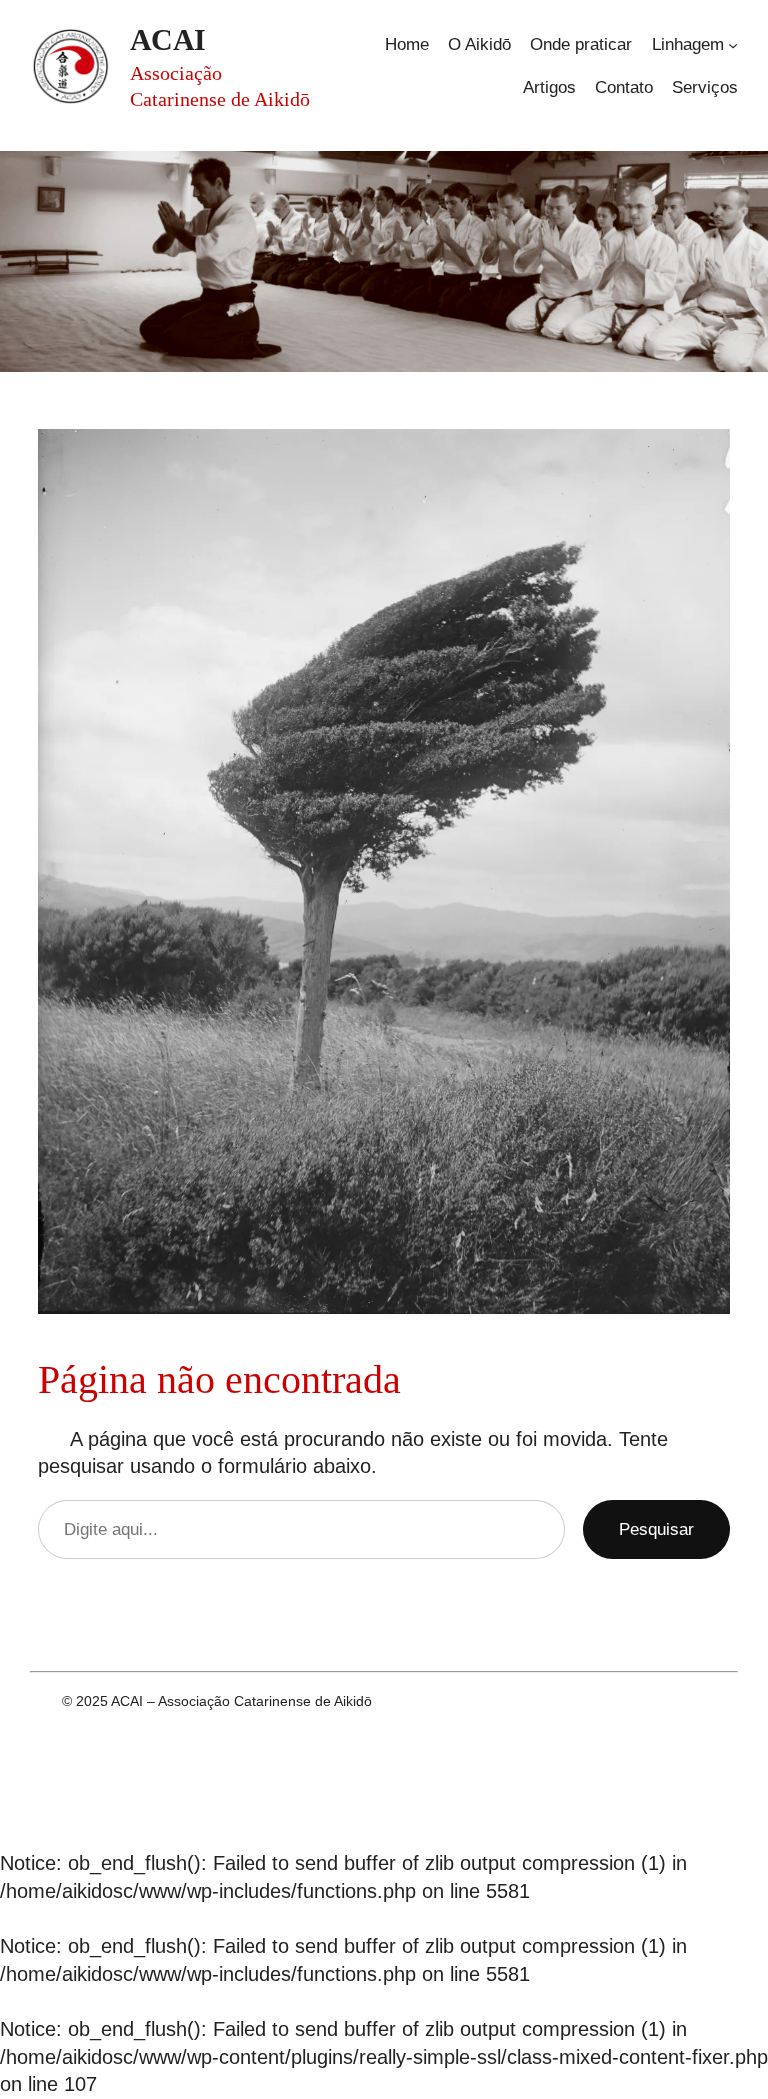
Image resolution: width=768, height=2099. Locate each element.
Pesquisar (656, 1529)
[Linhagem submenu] (733, 45)
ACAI (168, 39)
